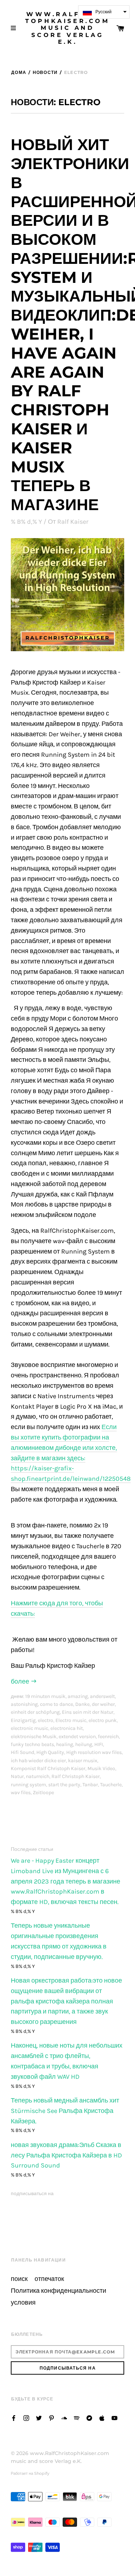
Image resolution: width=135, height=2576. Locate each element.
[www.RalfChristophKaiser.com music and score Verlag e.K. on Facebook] (14, 2418)
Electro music (71, 1720)
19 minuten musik (45, 1696)
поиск (19, 2279)
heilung (84, 1744)
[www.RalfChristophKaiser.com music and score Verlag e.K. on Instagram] (26, 2418)
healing (65, 1744)
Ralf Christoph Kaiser (76, 1776)
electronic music (30, 1728)
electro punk (103, 1720)
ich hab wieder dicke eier (38, 1761)
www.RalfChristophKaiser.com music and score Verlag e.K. (67, 28)
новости (45, 72)
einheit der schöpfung (35, 1712)
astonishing (24, 1704)
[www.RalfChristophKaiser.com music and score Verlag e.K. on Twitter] (39, 2418)
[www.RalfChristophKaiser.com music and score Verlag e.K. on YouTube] (114, 2418)
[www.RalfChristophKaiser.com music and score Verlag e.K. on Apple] (102, 2418)
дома (19, 72)
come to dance (57, 1704)
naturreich (38, 1776)
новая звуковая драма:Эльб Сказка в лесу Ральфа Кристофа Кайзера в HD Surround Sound (66, 2155)
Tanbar (90, 1785)
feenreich (108, 1737)
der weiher (103, 1704)
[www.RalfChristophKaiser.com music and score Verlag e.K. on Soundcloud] (64, 2418)
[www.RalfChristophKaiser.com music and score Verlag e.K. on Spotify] (77, 2418)
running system (28, 1785)
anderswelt (102, 1696)
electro (46, 1720)
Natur (17, 1776)
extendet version (77, 1737)
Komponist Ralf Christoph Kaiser (48, 1768)
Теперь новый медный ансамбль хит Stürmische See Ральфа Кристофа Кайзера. (65, 2111)
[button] (104, 12)
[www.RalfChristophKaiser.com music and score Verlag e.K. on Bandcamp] (89, 2418)
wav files (21, 1793)
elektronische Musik (34, 1737)
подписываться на (32, 2194)
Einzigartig (23, 1720)
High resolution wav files (94, 1752)
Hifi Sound (22, 1752)
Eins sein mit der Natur (88, 1712)
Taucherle (111, 1785)
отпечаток (49, 2279)
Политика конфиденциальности (58, 2291)
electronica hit (67, 1728)
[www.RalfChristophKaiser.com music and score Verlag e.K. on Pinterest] (51, 2418)
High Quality (50, 1752)
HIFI (99, 1744)
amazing (78, 1696)
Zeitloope (43, 1793)
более (21, 1682)
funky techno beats (32, 1744)
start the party (64, 1785)
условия (23, 2303)
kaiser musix (83, 1761)
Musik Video (101, 1768)
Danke (82, 1704)
